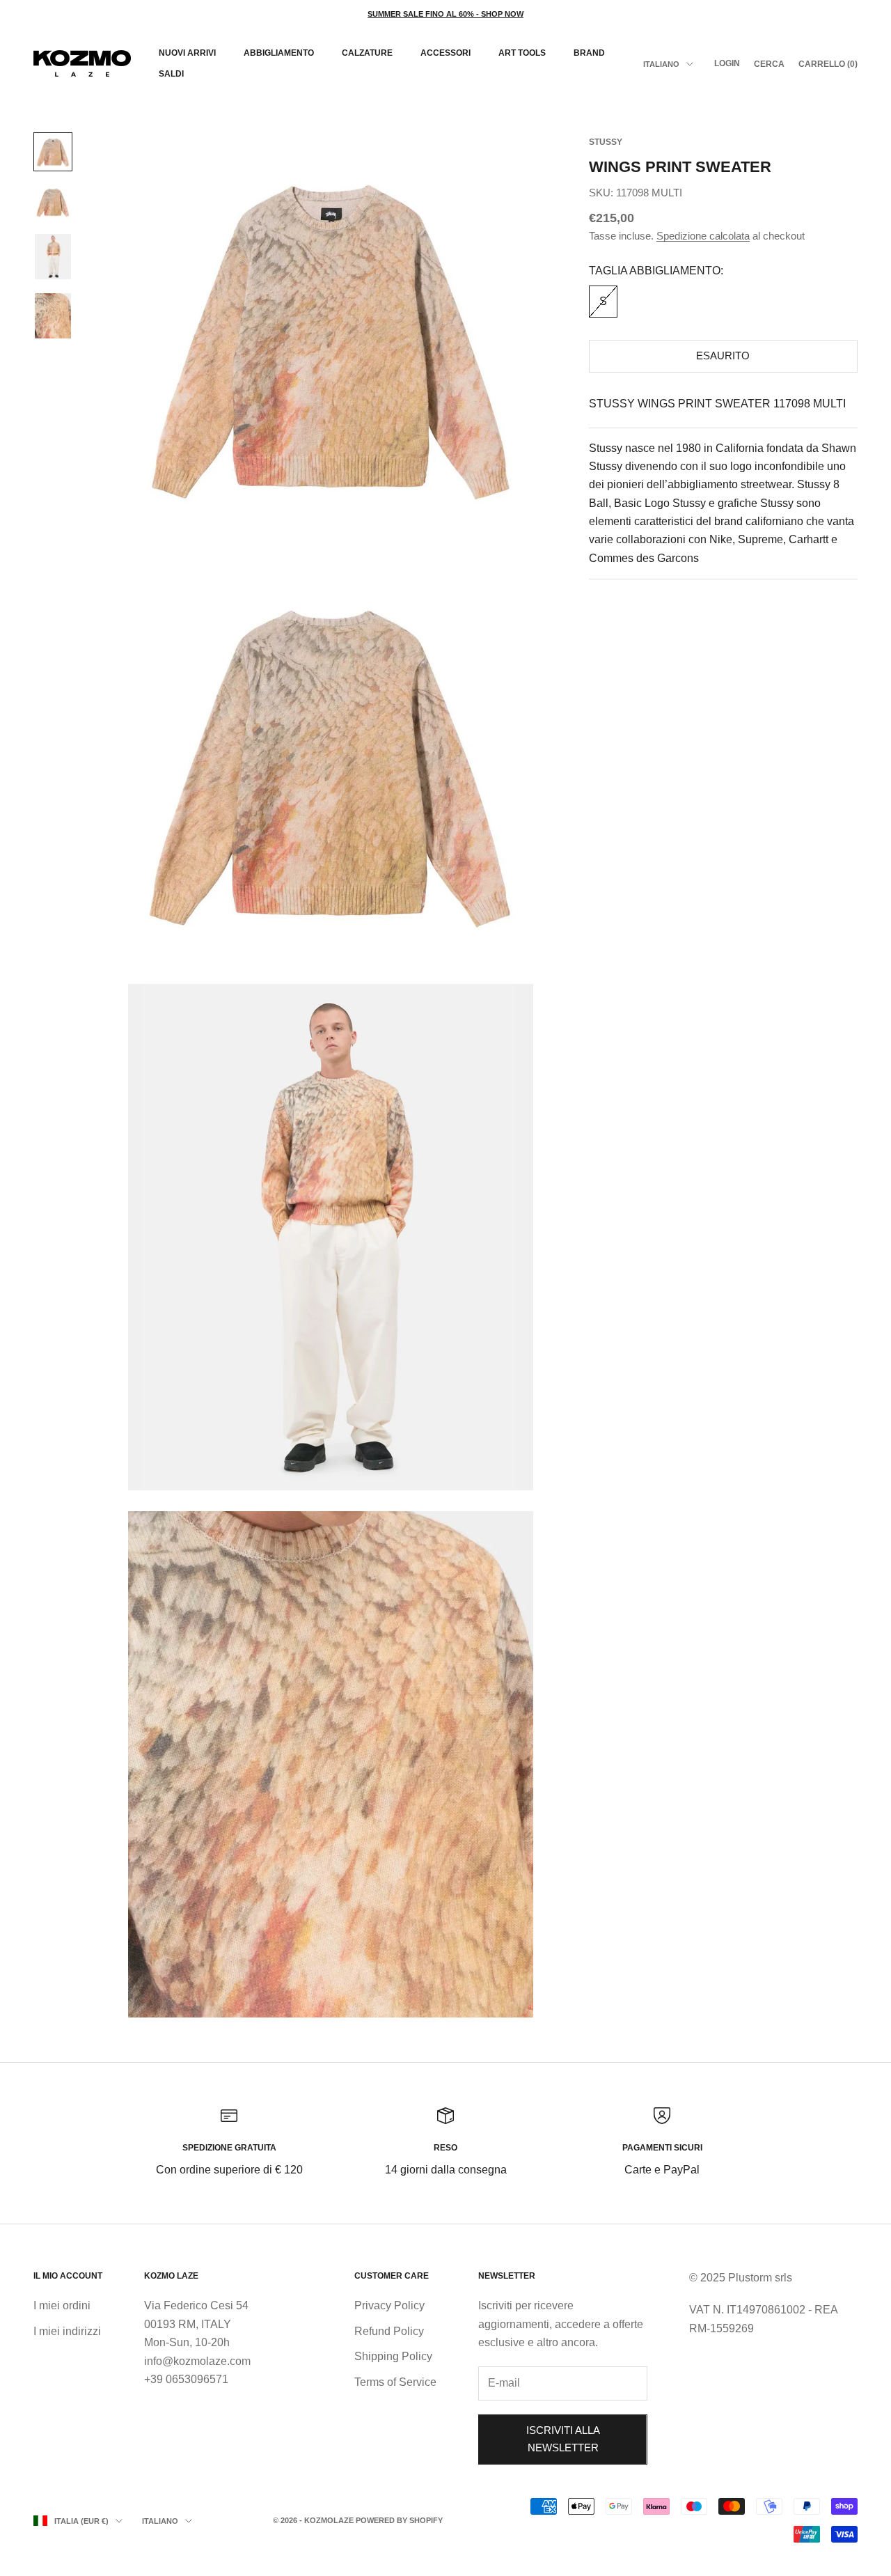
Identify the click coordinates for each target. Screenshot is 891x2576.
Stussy (606, 142)
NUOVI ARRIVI (187, 53)
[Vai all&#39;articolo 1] (53, 152)
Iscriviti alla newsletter (563, 2439)
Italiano (661, 64)
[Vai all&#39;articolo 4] (53, 316)
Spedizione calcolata (703, 236)
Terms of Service (395, 2382)
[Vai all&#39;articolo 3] (53, 257)
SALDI (171, 74)
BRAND (589, 53)
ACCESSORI (445, 53)
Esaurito (723, 356)
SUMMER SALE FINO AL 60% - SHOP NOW (445, 14)
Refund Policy (389, 2331)
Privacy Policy (389, 2305)
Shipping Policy (393, 2356)
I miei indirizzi (67, 2331)
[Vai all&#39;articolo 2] (53, 202)
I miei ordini (62, 2305)
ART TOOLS (522, 53)
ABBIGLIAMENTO (279, 53)
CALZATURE (367, 53)
